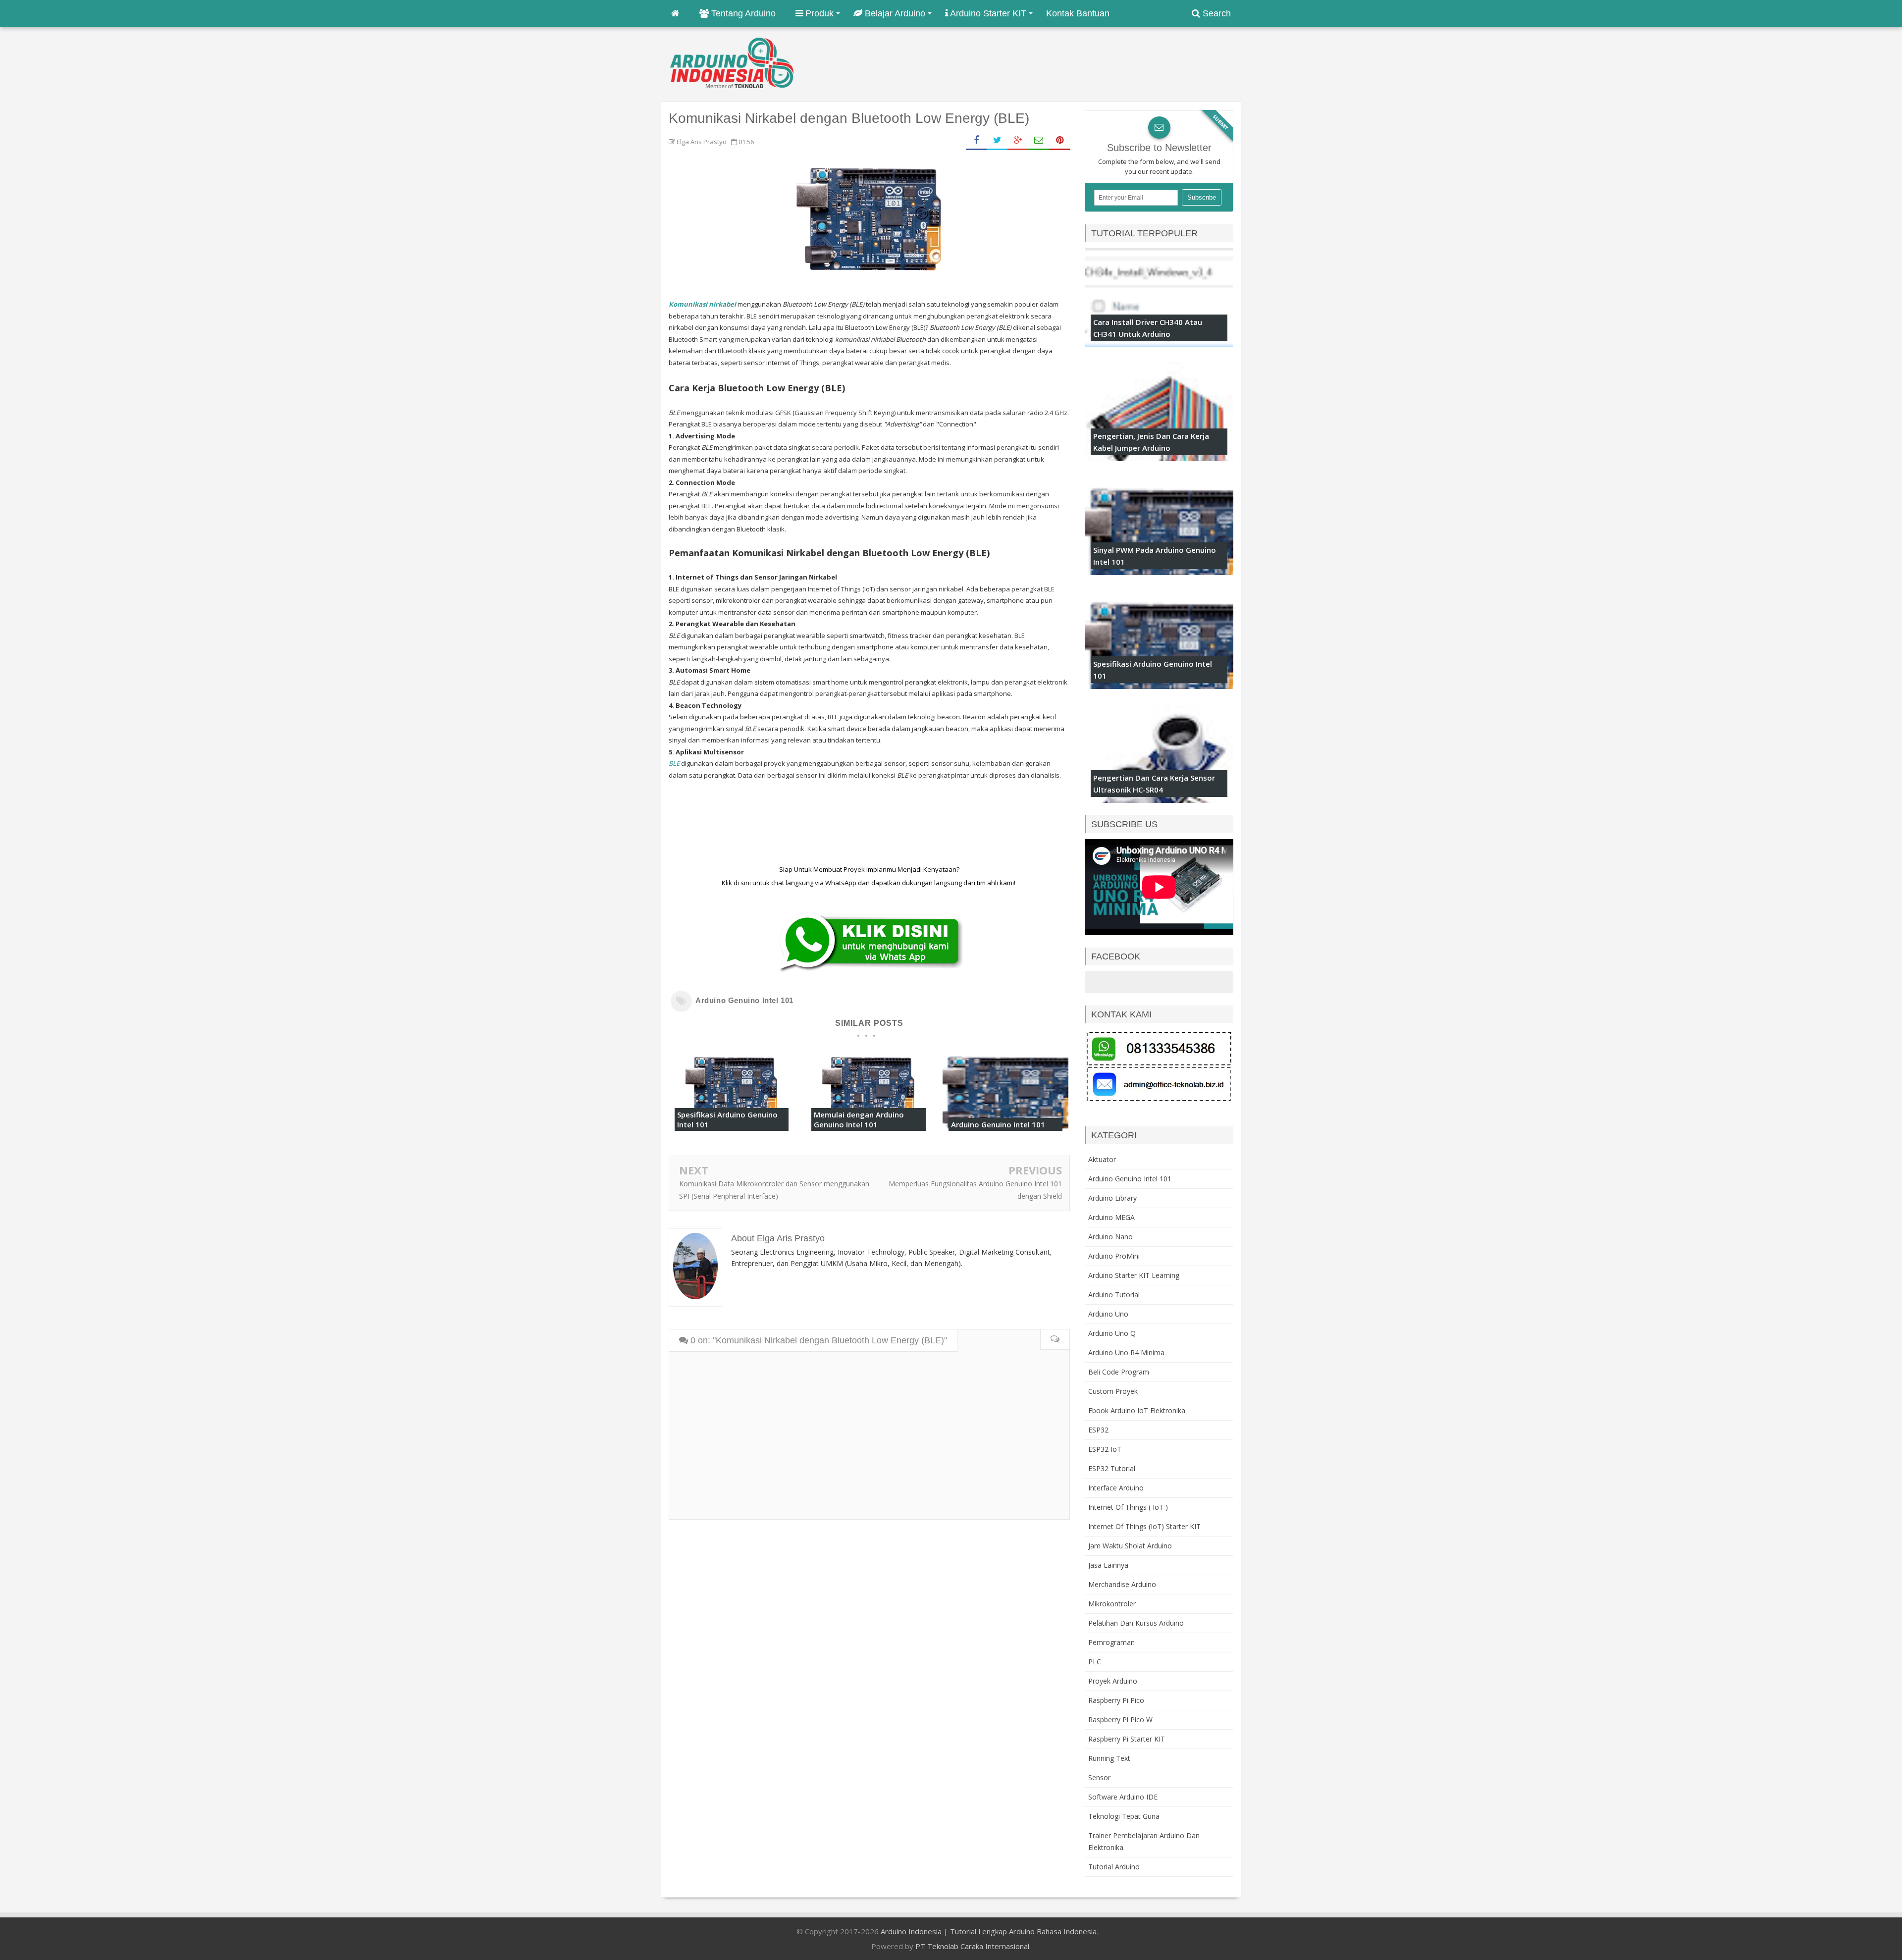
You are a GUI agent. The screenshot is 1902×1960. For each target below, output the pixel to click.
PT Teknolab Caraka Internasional (972, 1946)
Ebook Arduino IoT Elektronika (1137, 1410)
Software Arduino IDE (1123, 1797)
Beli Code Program (1119, 1372)
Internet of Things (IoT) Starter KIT (1144, 1526)
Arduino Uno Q (1112, 1333)
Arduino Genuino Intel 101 (744, 1000)
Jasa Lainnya (1108, 1565)
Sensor (1099, 1777)
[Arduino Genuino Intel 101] (1005, 1134)
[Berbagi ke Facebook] (976, 140)
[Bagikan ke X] (997, 140)
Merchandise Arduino (1122, 1584)
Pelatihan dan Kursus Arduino (1136, 1623)
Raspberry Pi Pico (1116, 1700)
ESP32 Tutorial (1112, 1468)
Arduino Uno (1108, 1314)
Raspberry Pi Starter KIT (1127, 1739)
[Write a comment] (1055, 1340)
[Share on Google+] (1018, 140)
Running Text (1109, 1758)
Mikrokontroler (1112, 1604)
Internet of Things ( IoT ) (1128, 1507)
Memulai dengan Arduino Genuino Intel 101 (859, 1119)
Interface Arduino (1116, 1488)
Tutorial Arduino (1114, 1867)
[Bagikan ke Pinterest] (1059, 140)
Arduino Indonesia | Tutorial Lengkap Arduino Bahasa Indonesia (989, 1931)
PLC (1095, 1662)
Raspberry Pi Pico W (1120, 1720)
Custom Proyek (1113, 1391)
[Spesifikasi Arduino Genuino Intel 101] (732, 1134)
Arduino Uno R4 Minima (1126, 1352)
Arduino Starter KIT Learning (1134, 1275)
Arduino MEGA (1111, 1217)
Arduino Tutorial (1114, 1295)
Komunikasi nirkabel (703, 304)
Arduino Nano (1110, 1237)
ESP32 (1098, 1430)
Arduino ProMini (1114, 1256)
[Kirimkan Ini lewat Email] (1039, 140)
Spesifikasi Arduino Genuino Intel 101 (727, 1119)
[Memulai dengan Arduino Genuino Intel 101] (868, 1134)
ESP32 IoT (1105, 1449)
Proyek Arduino (1113, 1681)
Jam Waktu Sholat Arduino (1130, 1546)
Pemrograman (1111, 1642)
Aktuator (1102, 1159)
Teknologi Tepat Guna (1124, 1816)
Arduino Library (1112, 1198)
